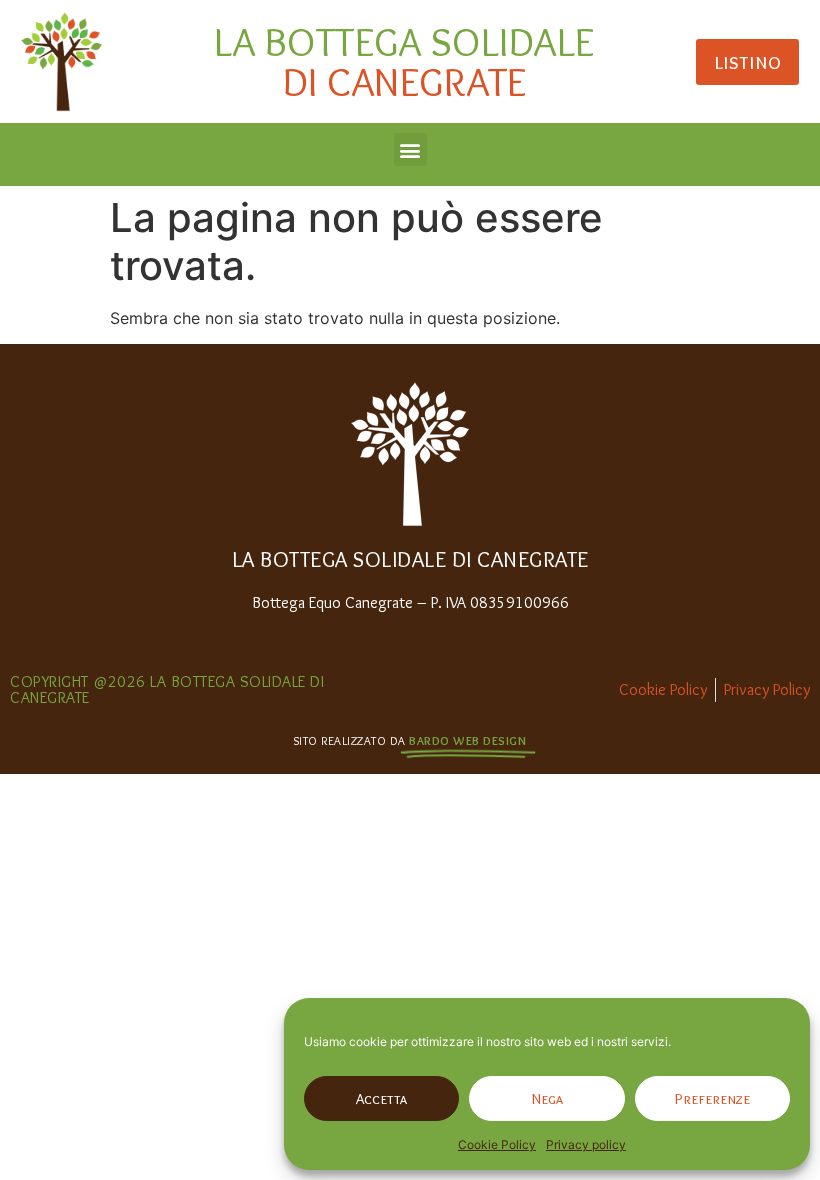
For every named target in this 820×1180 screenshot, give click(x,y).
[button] (410, 149)
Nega (547, 1099)
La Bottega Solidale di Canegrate (410, 559)
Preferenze (712, 1099)
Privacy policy (586, 1144)
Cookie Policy (497, 1144)
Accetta (381, 1099)
